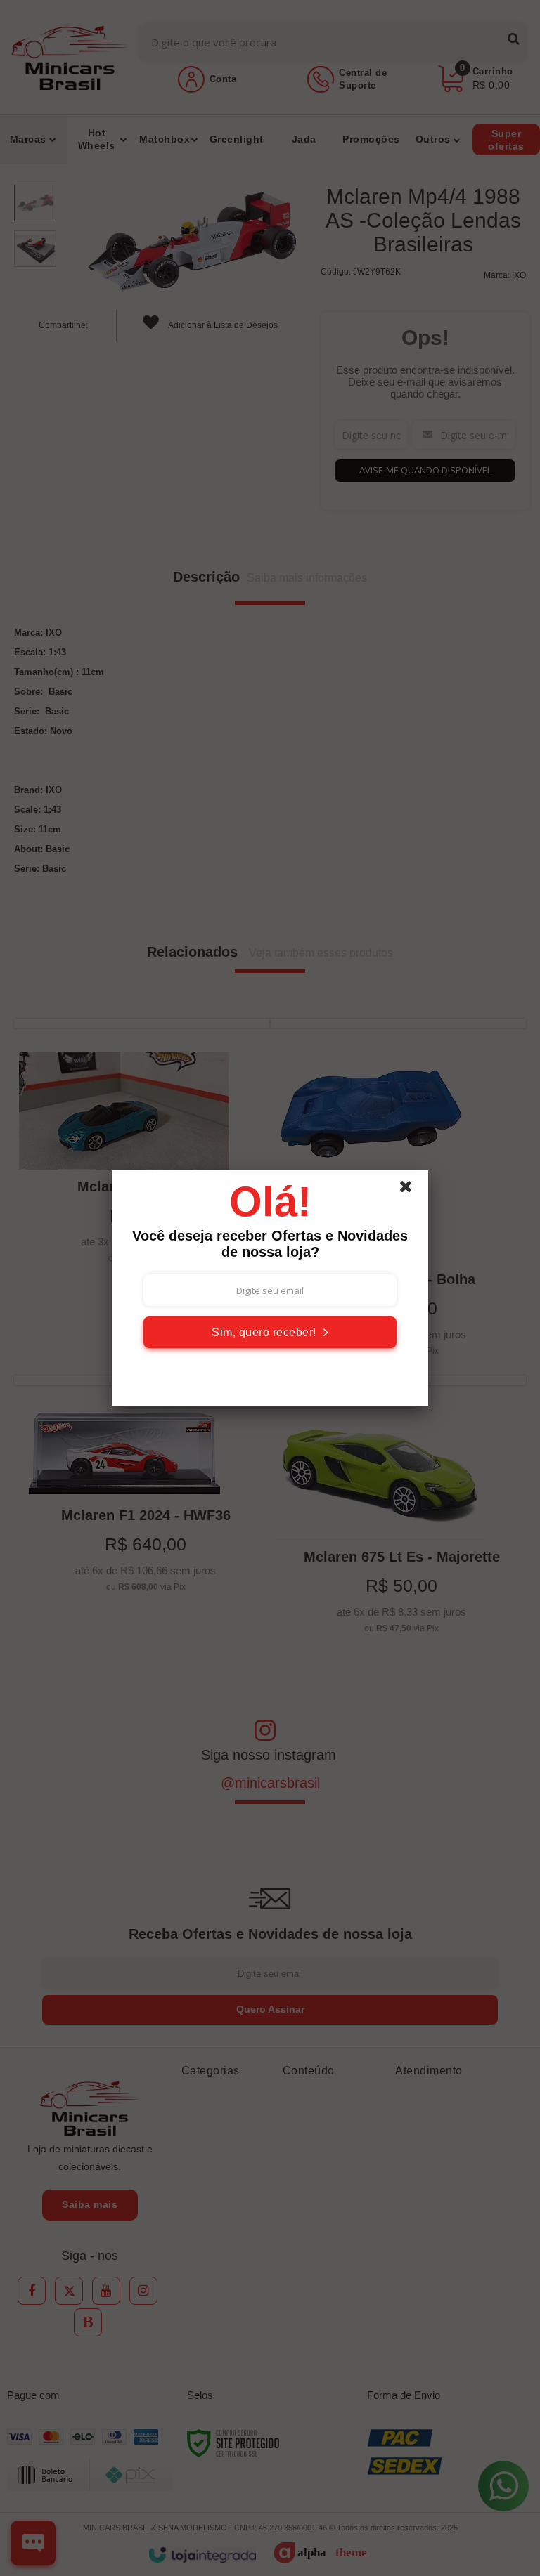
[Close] (412, 1190)
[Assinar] (270, 1332)
